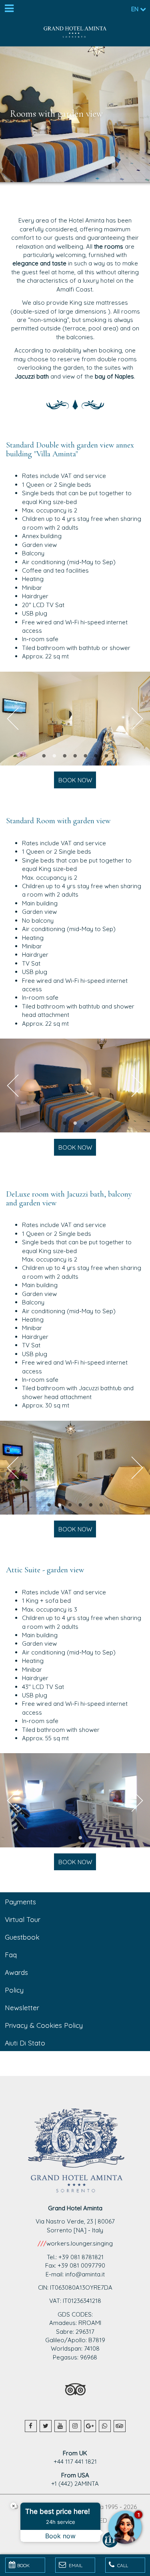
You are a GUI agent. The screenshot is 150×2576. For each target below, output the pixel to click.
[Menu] (9, 9)
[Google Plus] (90, 2426)
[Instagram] (75, 2426)
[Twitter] (46, 2426)
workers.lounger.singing (80, 2243)
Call (122, 2565)
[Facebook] (31, 2426)
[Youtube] (60, 2426)
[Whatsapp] (105, 2426)
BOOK (23, 2565)
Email (75, 2565)
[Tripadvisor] (120, 2426)
